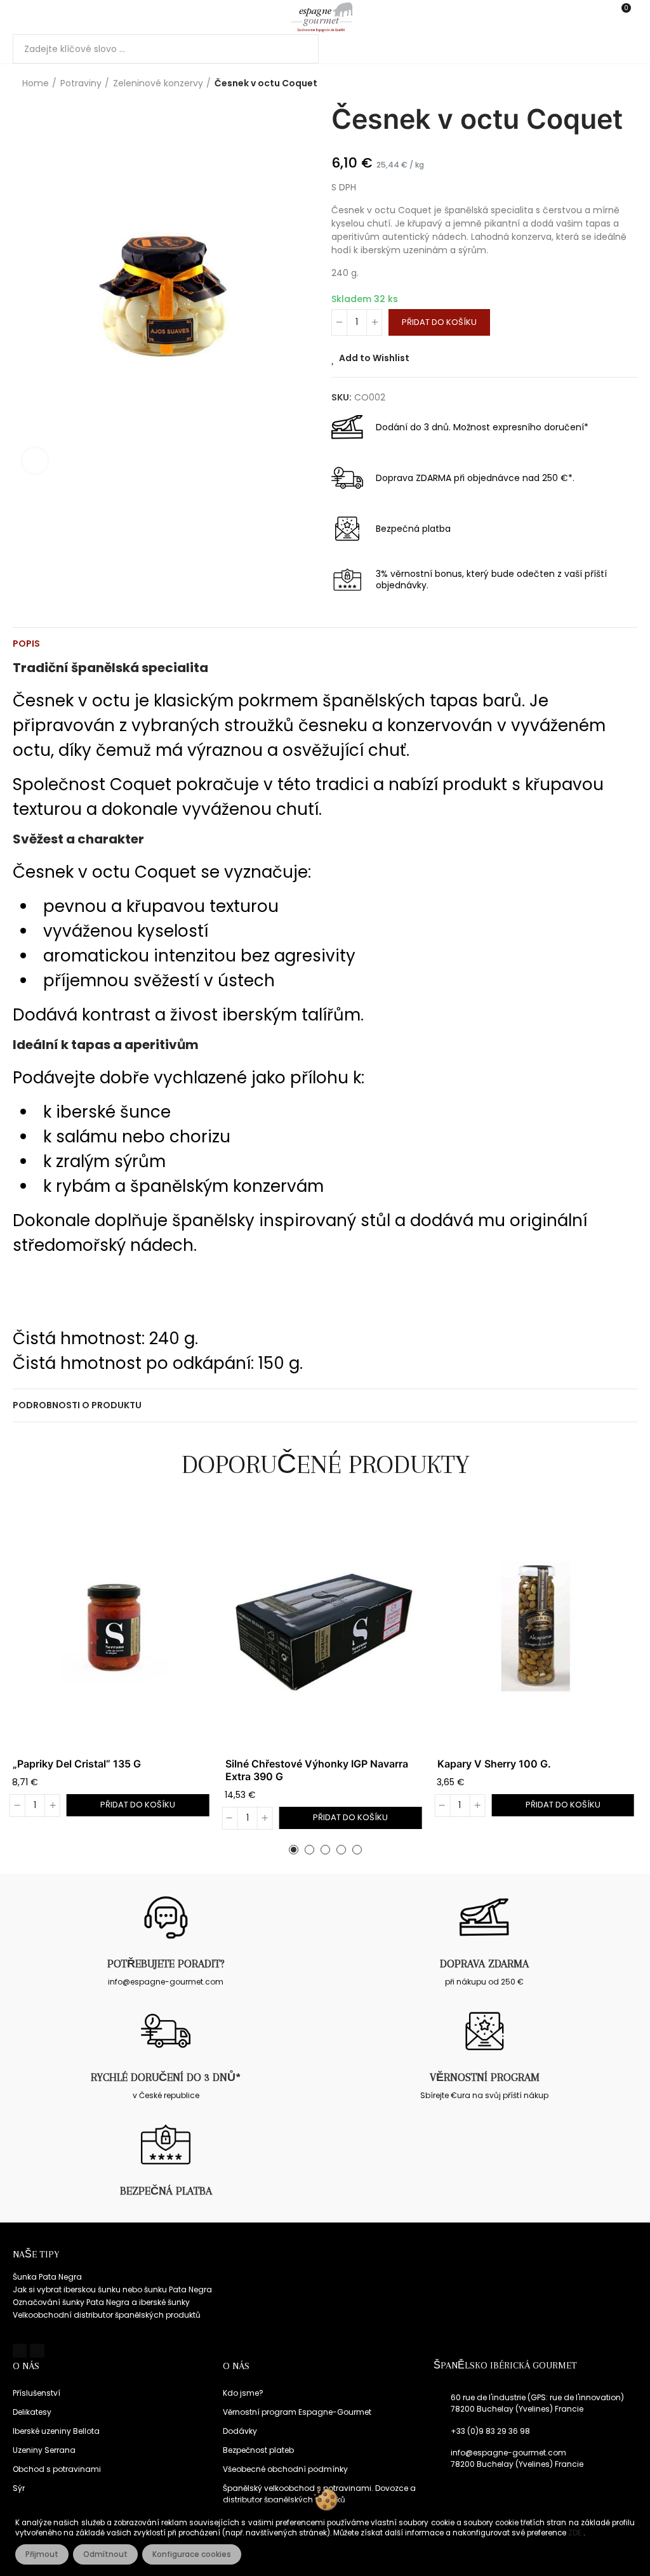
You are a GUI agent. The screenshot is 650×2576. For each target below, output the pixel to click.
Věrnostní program (485, 2077)
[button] (294, 1850)
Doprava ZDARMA (484, 1964)
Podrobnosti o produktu (77, 1405)
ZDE (576, 2533)
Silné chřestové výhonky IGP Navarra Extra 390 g (317, 1770)
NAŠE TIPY (36, 2254)
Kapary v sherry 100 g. (494, 1764)
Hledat (298, 49)
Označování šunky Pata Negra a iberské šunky (101, 2302)
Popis (26, 644)
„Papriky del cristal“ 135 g (77, 1764)
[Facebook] (20, 2351)
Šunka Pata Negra (47, 2277)
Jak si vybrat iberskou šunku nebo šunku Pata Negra (112, 2289)
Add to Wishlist (374, 358)
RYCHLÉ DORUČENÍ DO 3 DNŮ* (166, 2077)
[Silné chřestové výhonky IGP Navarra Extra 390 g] (325, 1628)
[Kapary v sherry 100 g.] (537, 1628)
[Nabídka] (19, 17)
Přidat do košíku (439, 322)
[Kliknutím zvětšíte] (35, 461)
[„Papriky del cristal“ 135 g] (113, 1628)
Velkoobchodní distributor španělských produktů (107, 2315)
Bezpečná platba (166, 2191)
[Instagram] (37, 2351)
